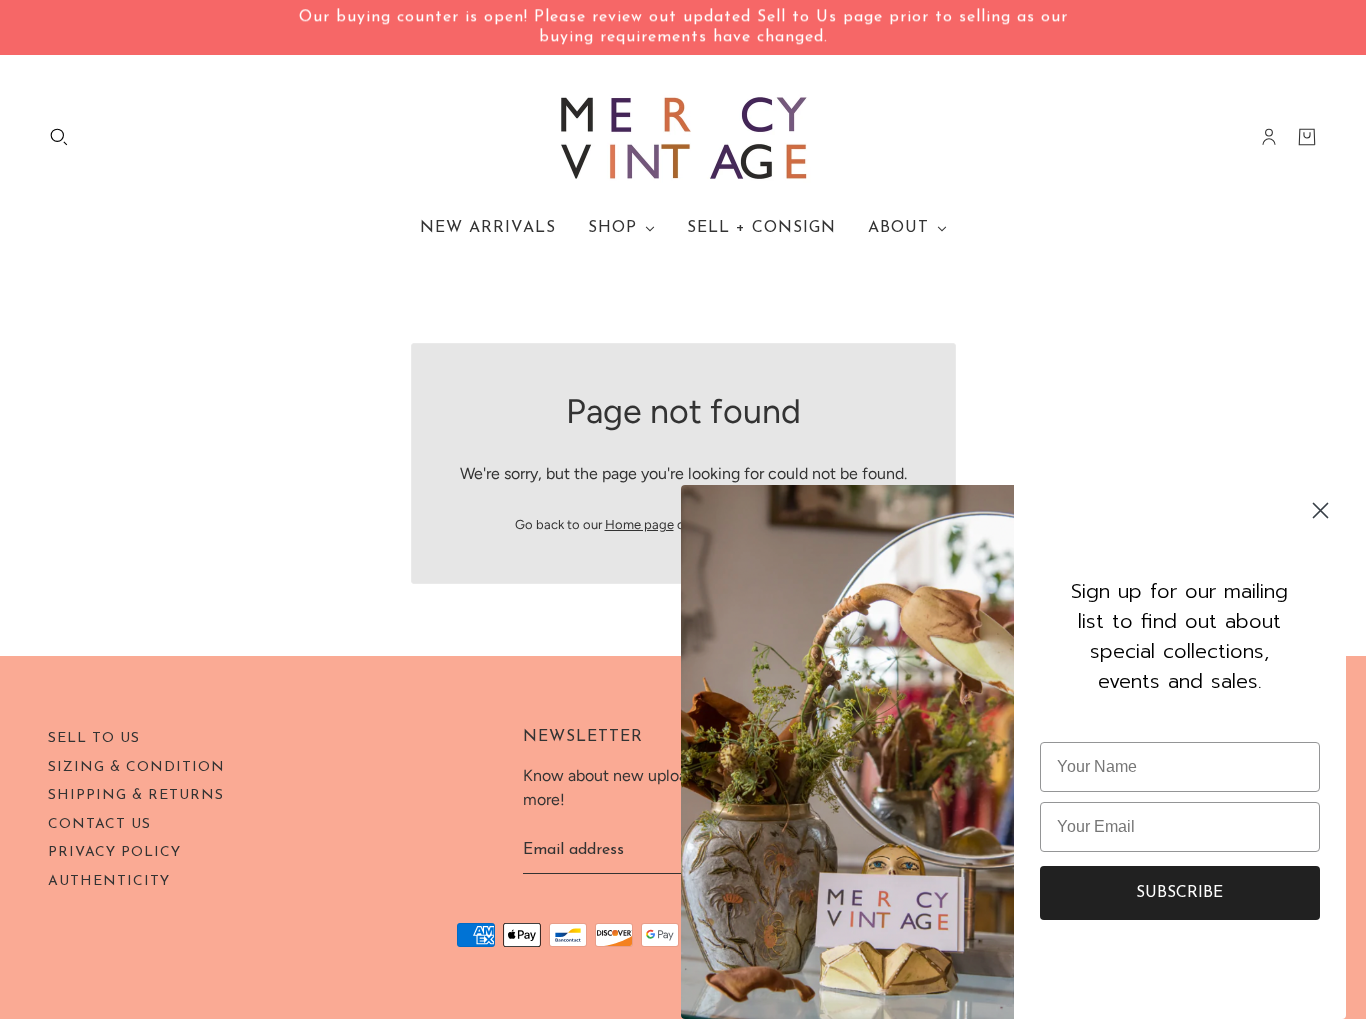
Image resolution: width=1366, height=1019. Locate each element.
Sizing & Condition (136, 767)
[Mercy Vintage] (683, 137)
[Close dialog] (1320, 510)
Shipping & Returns (136, 795)
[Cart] (1307, 137)
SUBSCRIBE (1179, 893)
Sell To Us (94, 738)
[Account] (1269, 137)
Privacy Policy (114, 852)
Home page (639, 524)
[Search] (59, 137)
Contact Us (99, 824)
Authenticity (109, 881)
